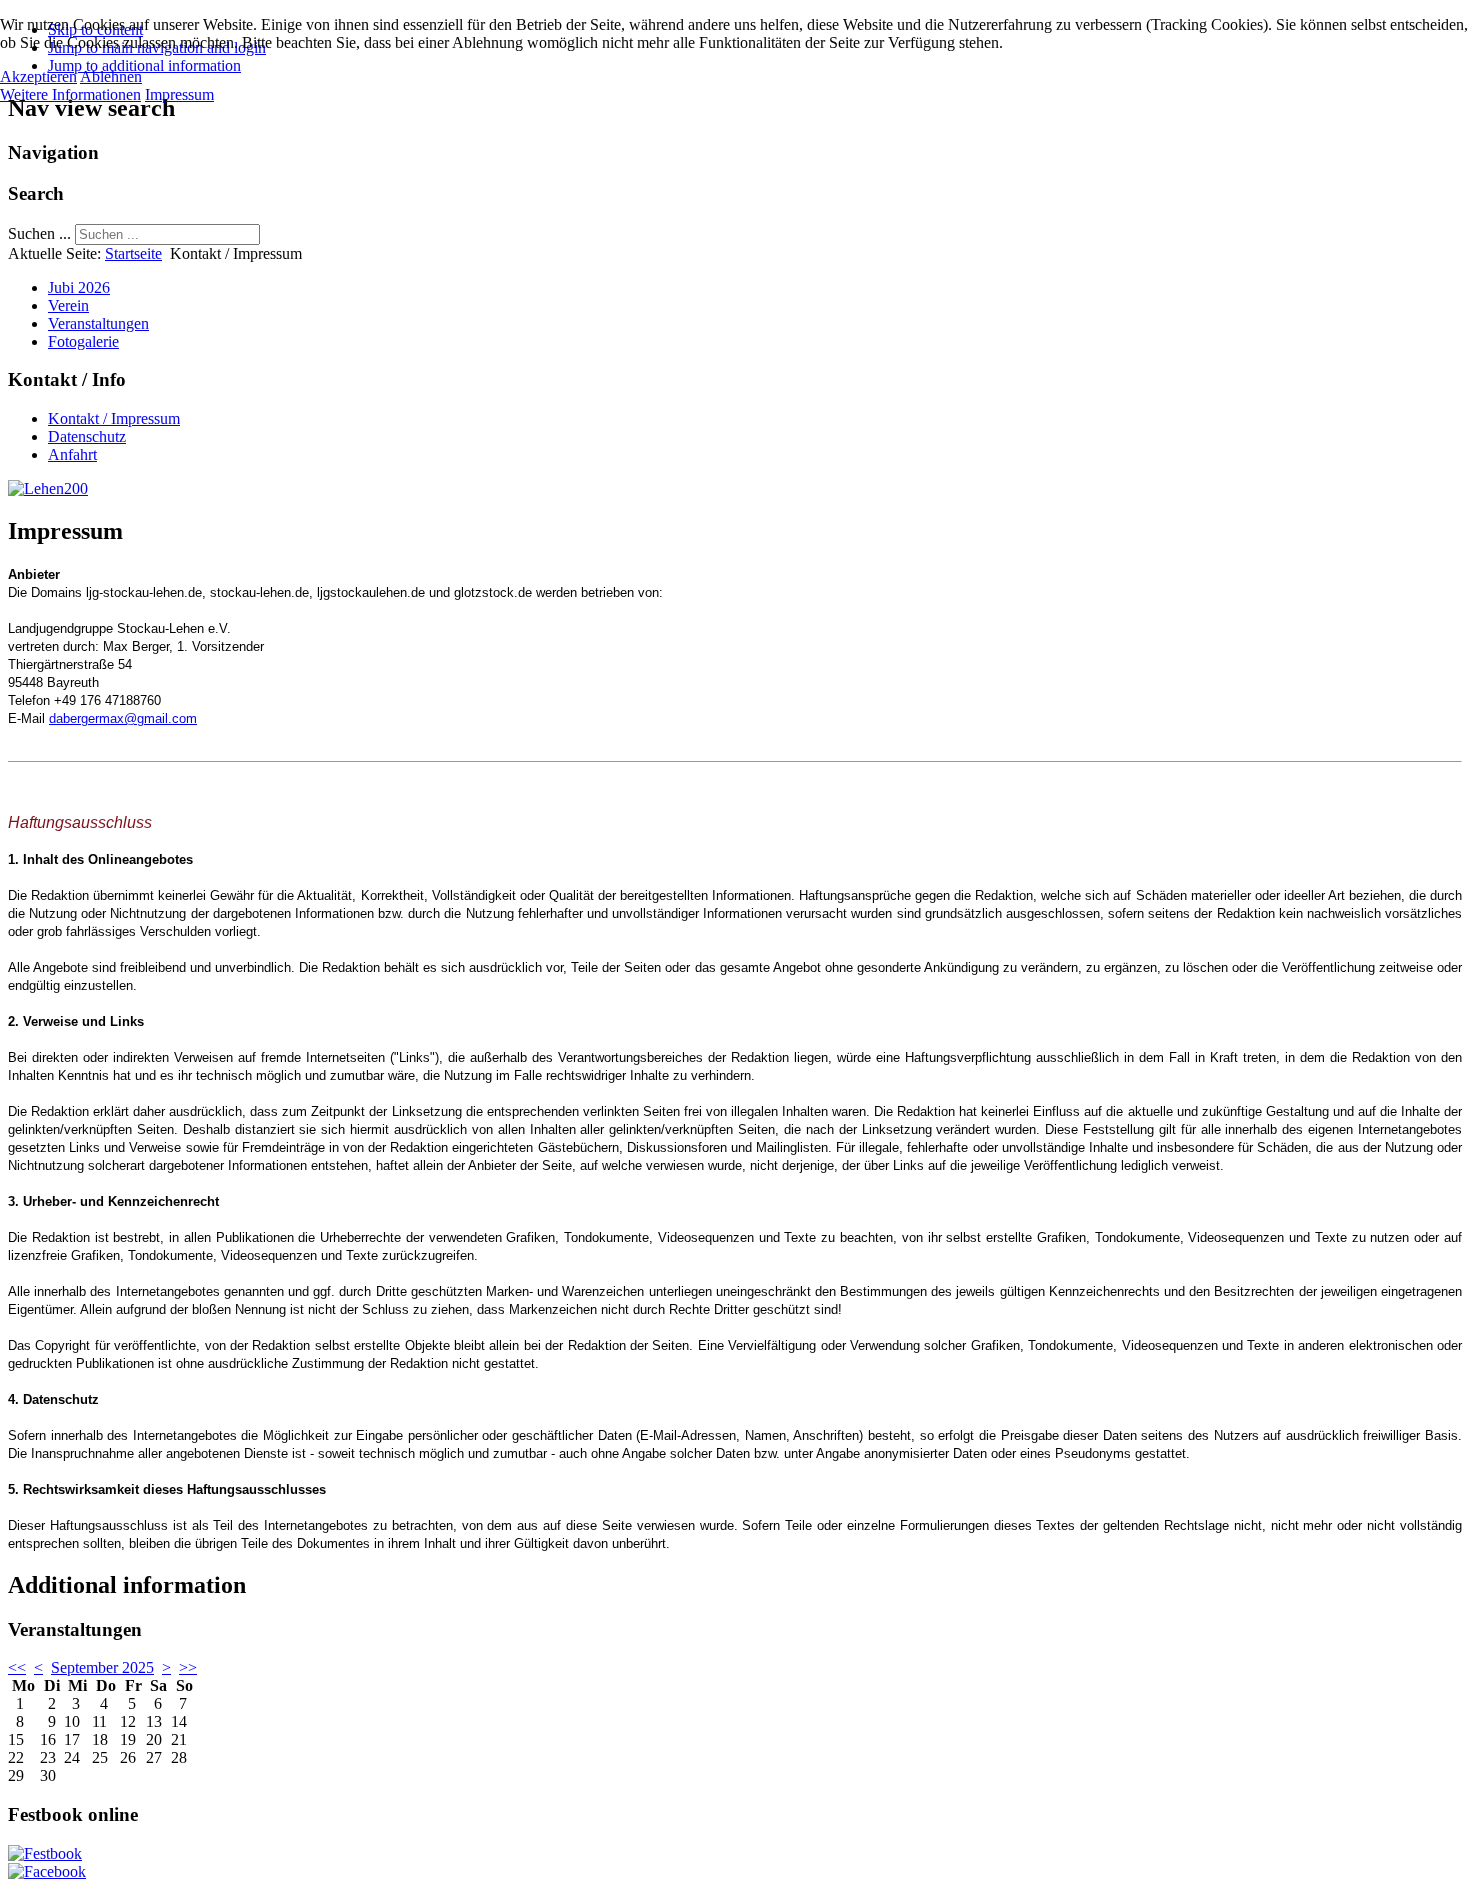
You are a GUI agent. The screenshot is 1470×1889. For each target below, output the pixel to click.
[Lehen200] (48, 488)
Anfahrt (72, 454)
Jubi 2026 (79, 287)
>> (188, 1667)
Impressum (179, 94)
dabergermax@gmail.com (123, 718)
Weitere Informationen (70, 94)
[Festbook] (45, 1853)
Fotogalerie (83, 341)
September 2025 (102, 1667)
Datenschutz (87, 436)
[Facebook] (47, 1871)
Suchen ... (39, 233)
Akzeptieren (38, 76)
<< (17, 1667)
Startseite (133, 253)
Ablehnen (111, 76)
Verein (68, 305)
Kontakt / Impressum (114, 418)
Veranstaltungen (98, 323)
